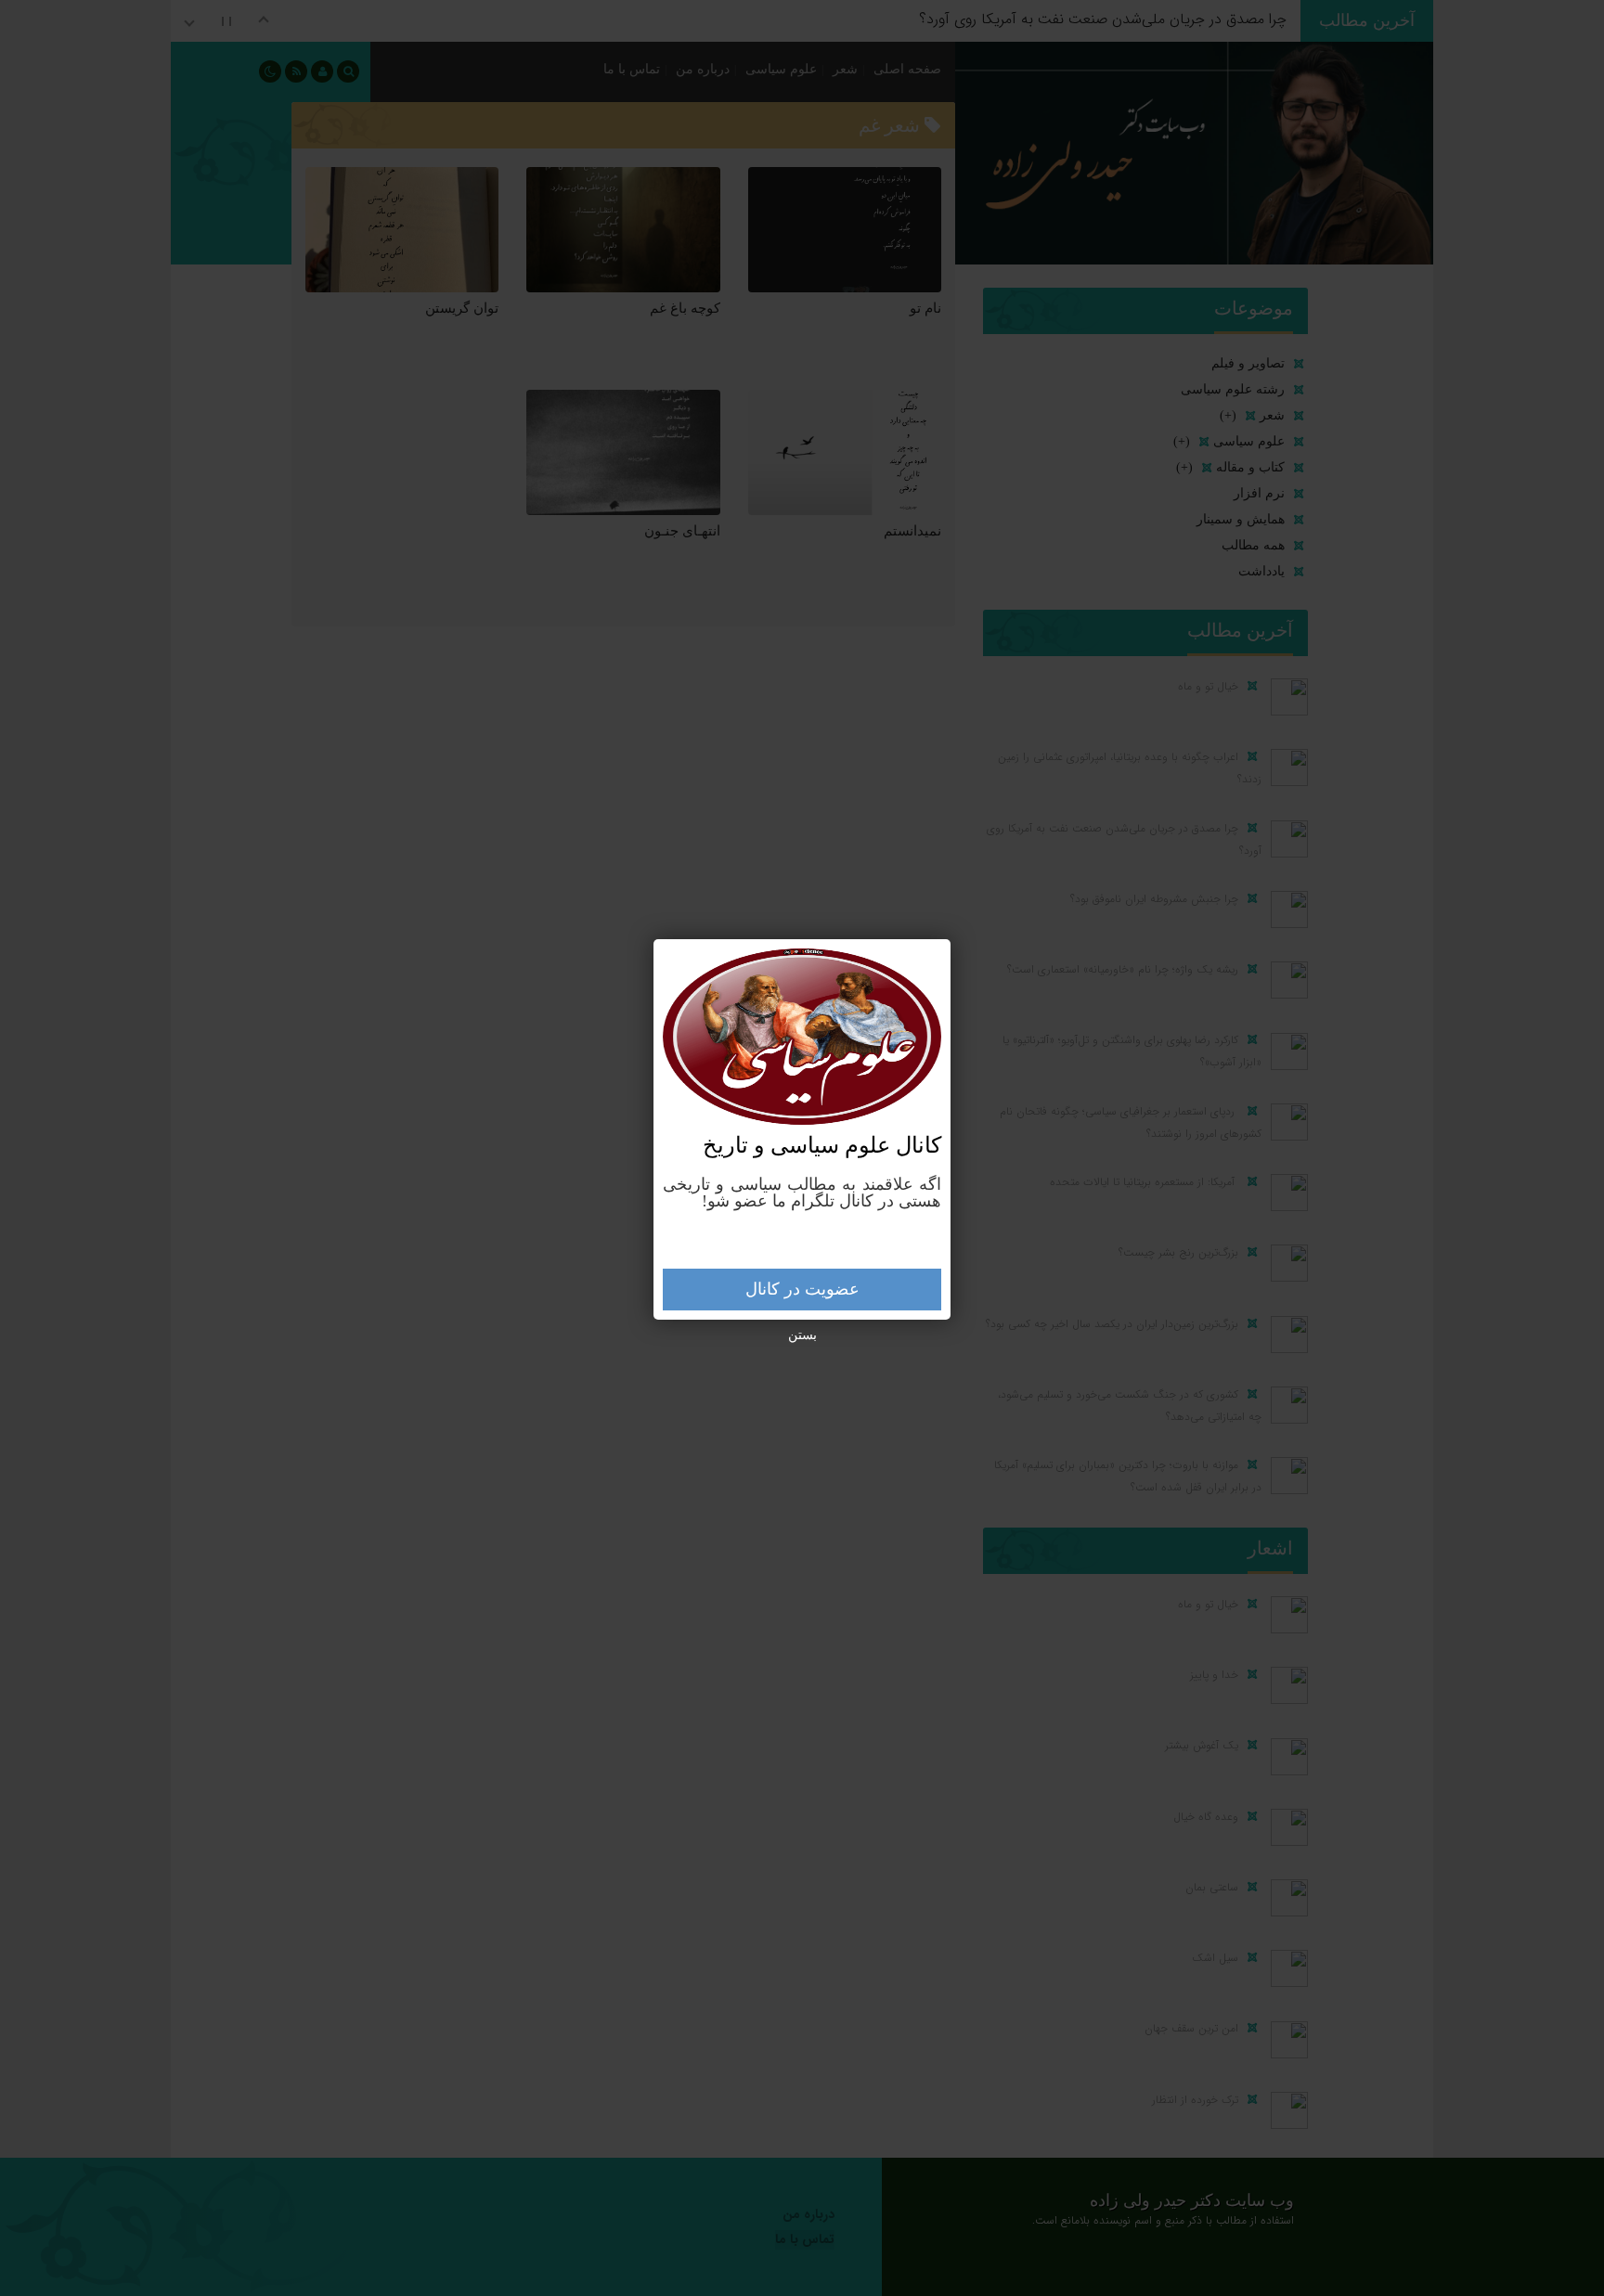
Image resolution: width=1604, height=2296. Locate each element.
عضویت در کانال (802, 1289)
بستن (802, 1335)
